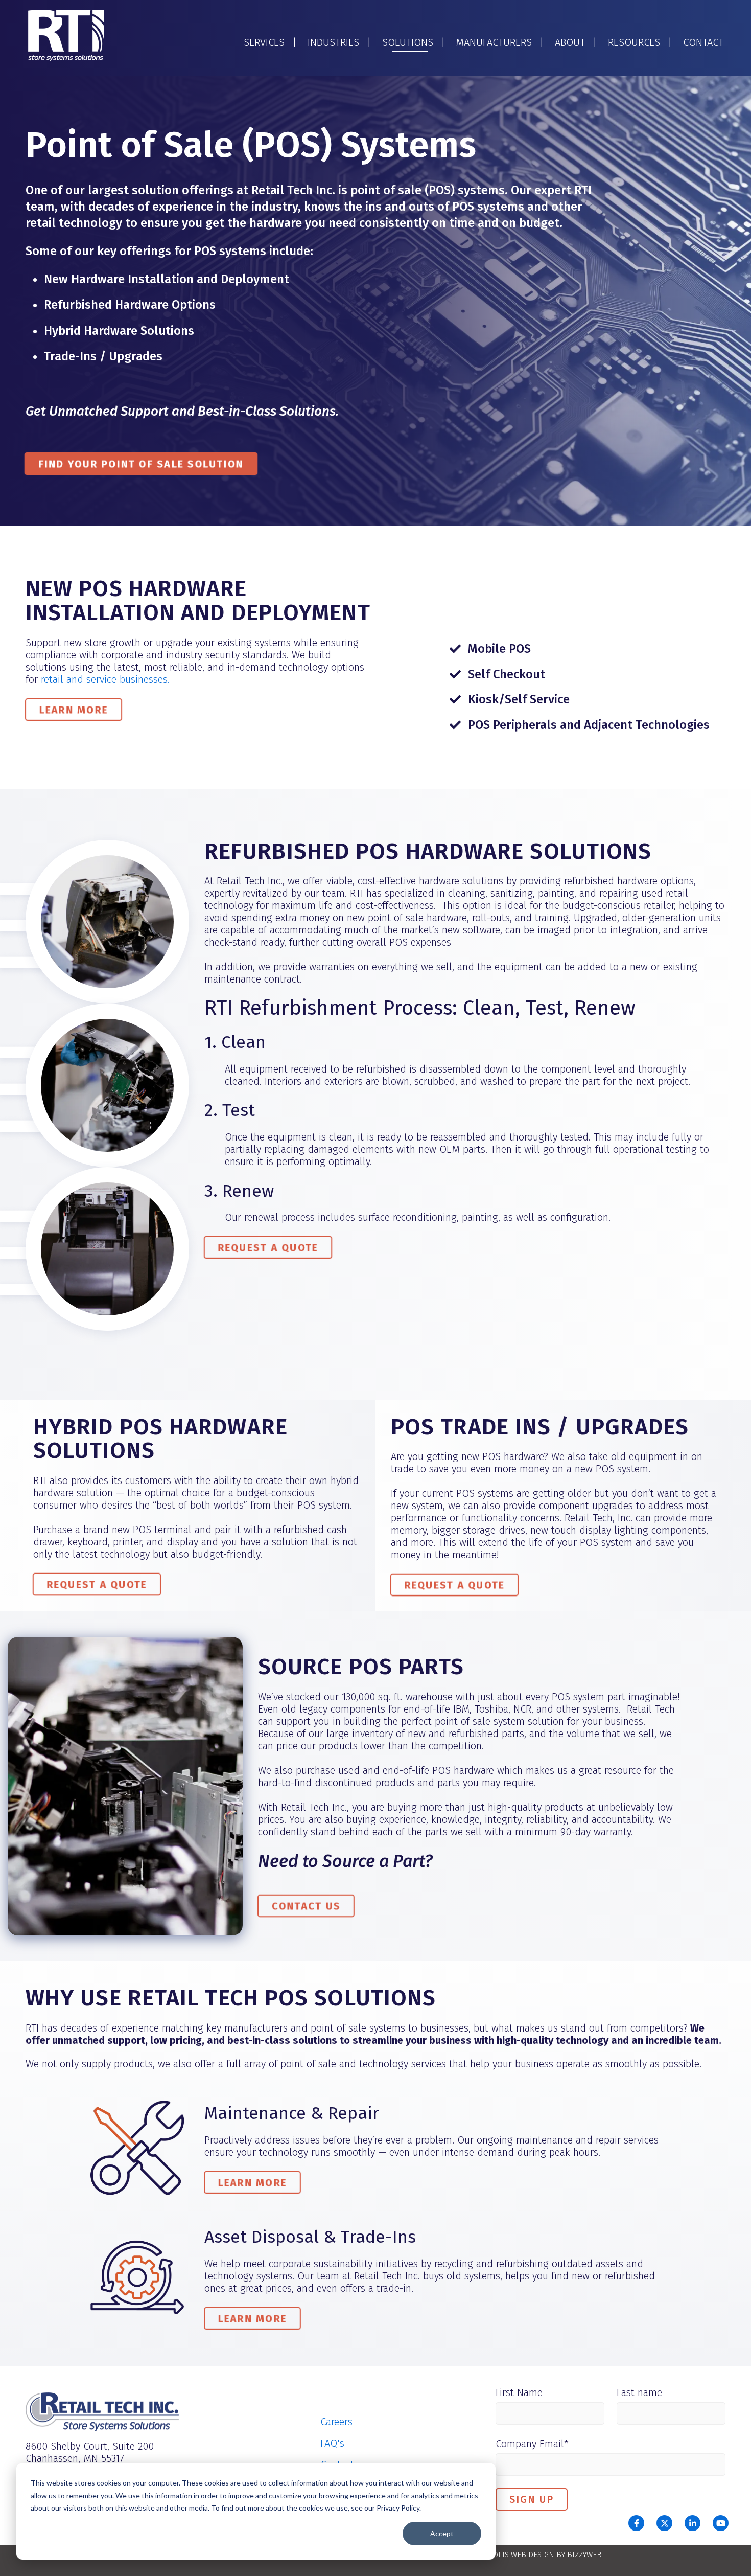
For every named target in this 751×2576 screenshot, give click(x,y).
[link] (66, 35)
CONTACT (703, 42)
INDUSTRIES (333, 42)
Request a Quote (268, 1247)
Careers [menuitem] (336, 2422)
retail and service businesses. (105, 679)
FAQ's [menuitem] (332, 2443)
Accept (442, 2533)
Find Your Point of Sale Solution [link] (141, 463)
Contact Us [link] (306, 1905)
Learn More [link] (74, 709)
